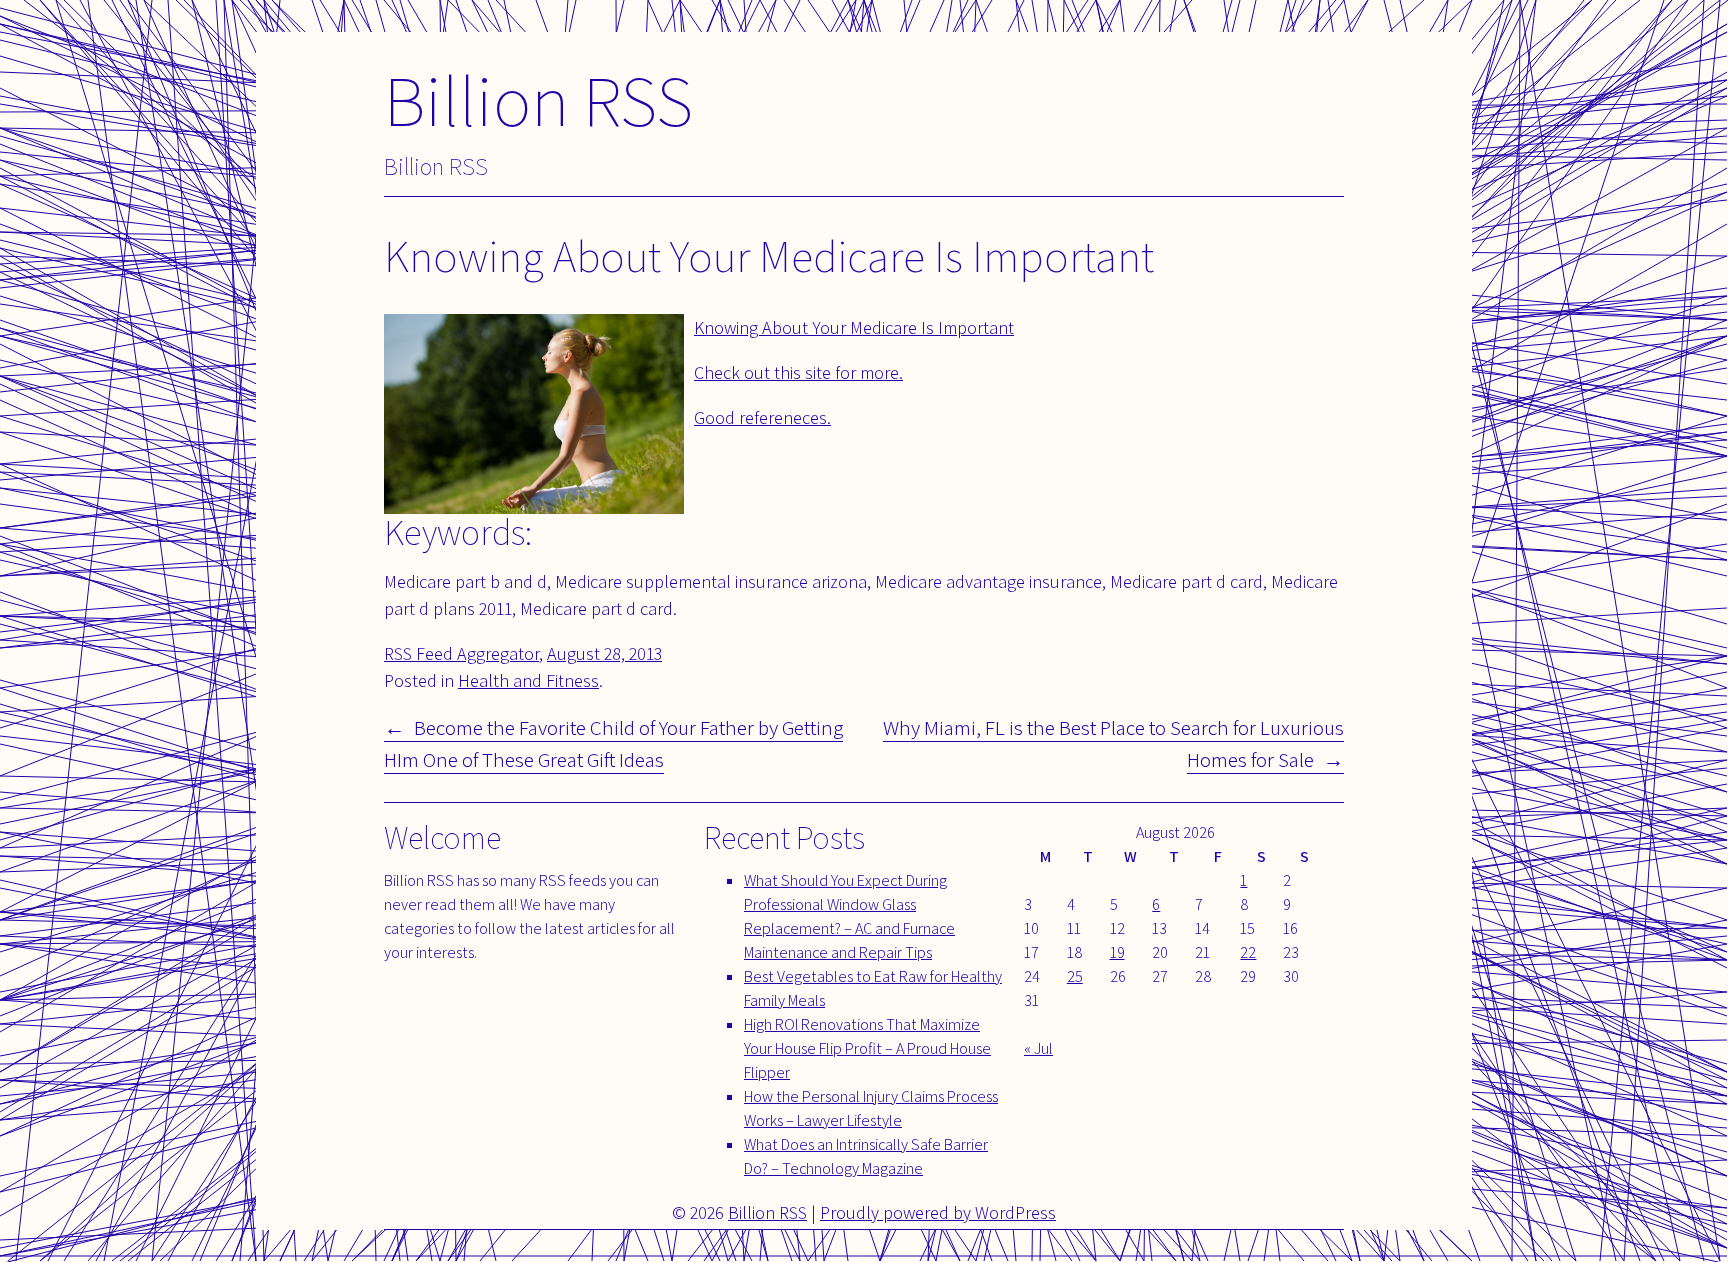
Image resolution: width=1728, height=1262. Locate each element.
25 (1075, 976)
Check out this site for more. (798, 372)
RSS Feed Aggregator (461, 653)
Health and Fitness (528, 680)
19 (1117, 952)
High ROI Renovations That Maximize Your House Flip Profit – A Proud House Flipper (867, 1048)
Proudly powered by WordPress (938, 1212)
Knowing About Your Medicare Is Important (854, 327)
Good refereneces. (762, 417)
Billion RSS (538, 99)
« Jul (1038, 1048)
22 (1248, 952)
